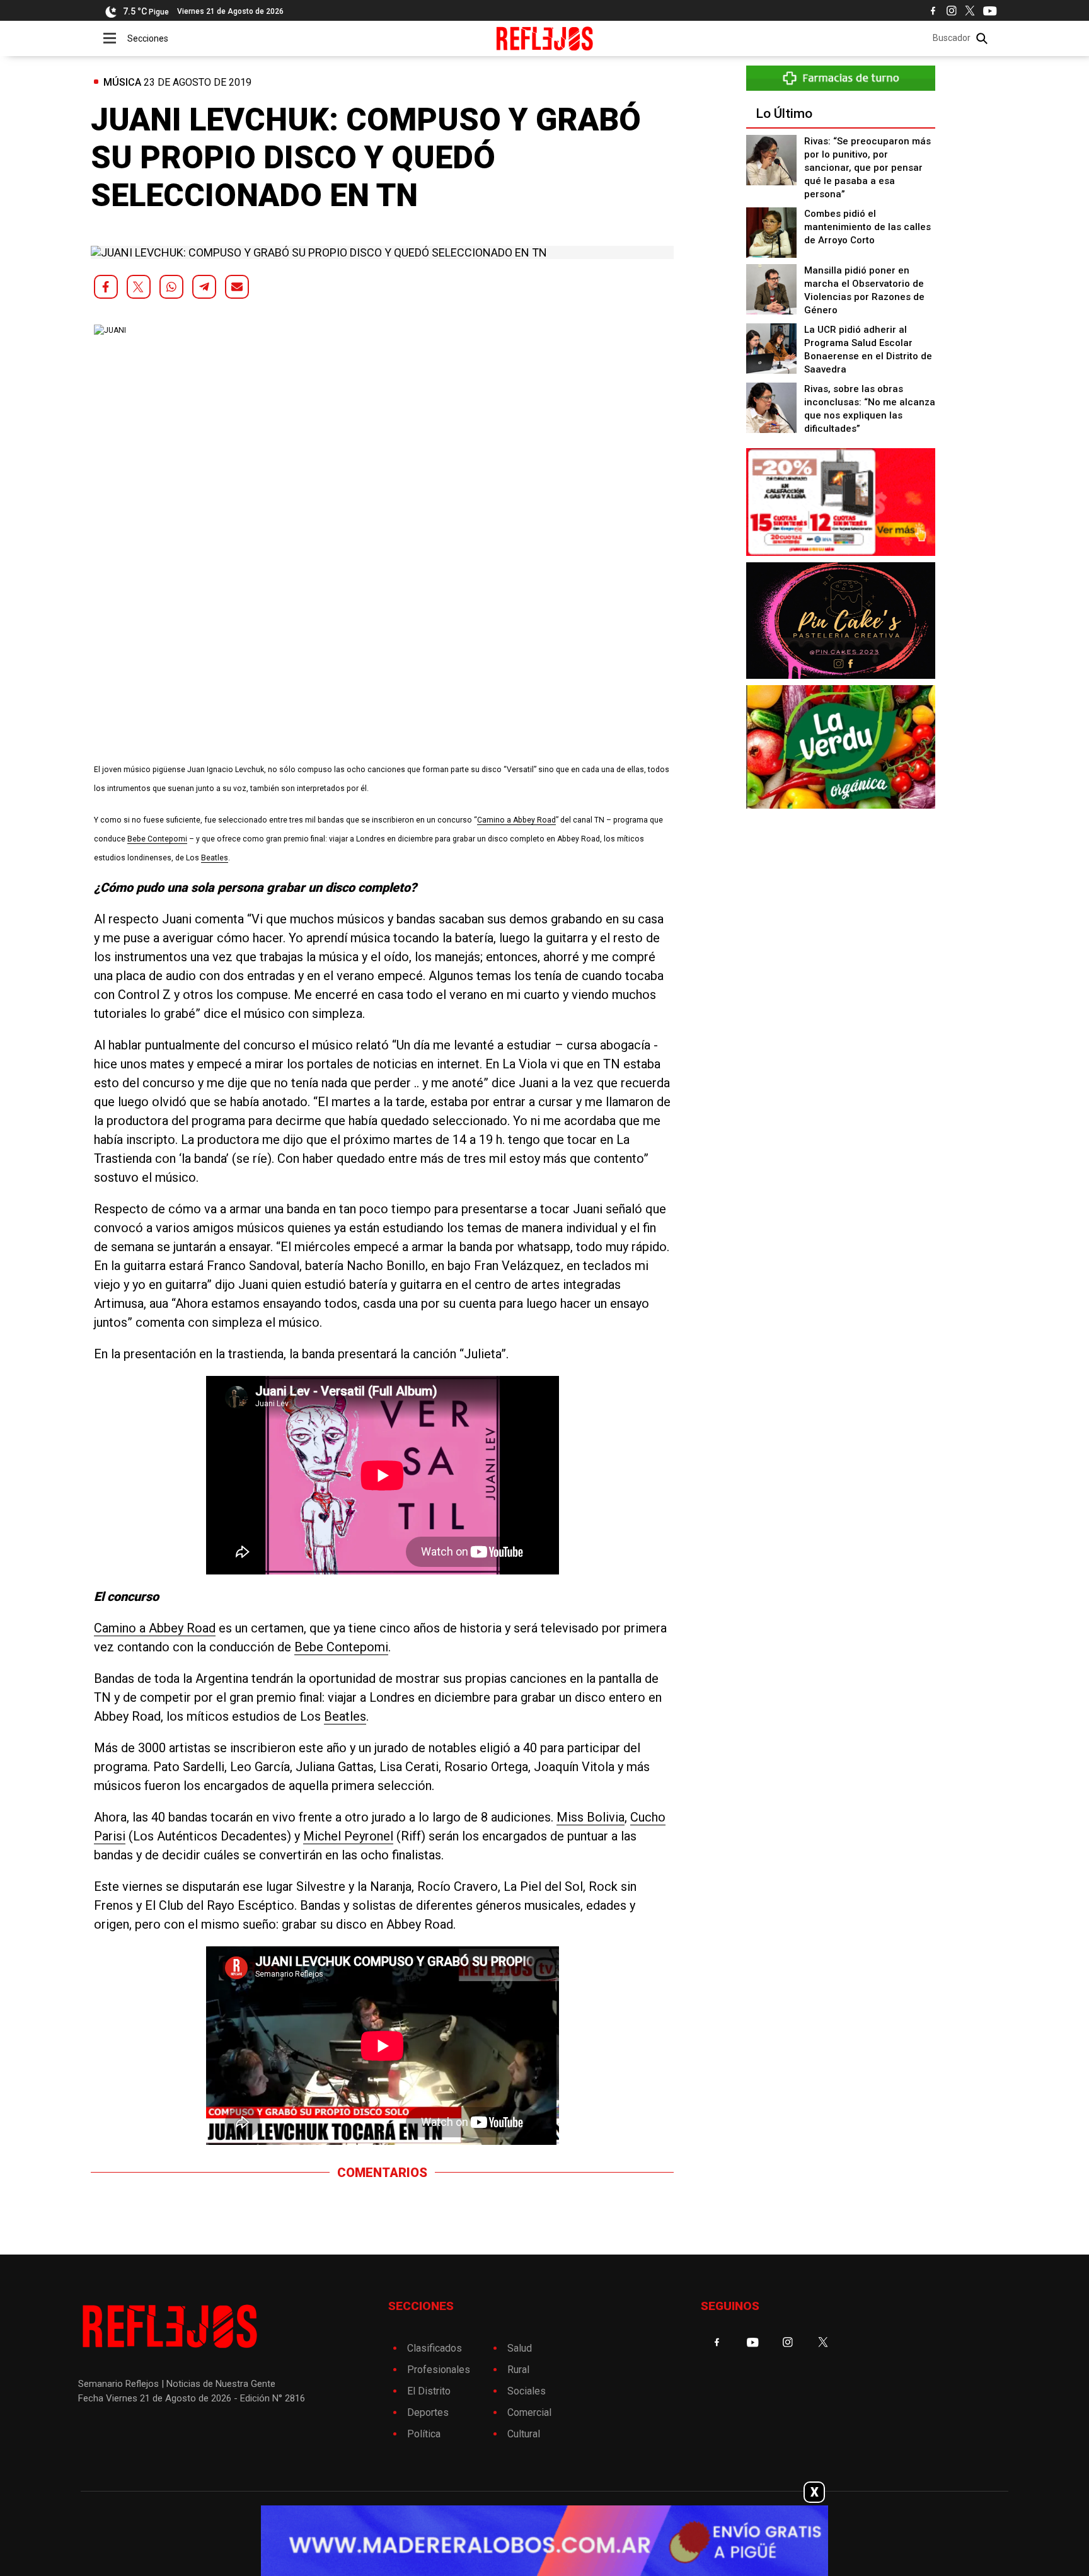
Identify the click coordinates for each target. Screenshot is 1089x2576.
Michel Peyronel (348, 1836)
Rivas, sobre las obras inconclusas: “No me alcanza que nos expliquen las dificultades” (870, 409)
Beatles (215, 858)
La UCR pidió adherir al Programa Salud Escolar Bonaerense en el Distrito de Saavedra (868, 349)
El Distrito (429, 2391)
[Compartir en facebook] (106, 287)
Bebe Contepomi (157, 839)
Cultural (524, 2434)
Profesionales (439, 2370)
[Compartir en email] (237, 287)
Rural (518, 2370)
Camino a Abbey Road (516, 820)
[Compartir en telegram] (204, 287)
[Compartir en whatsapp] (171, 287)
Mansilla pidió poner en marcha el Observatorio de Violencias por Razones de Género (864, 290)
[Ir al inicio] (545, 38)
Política (424, 2434)
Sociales (527, 2391)
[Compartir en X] (139, 287)
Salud (520, 2348)
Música (122, 82)
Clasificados (435, 2348)
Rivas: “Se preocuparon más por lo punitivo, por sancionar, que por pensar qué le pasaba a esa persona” (867, 168)
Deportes (428, 2412)
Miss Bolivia (591, 1817)
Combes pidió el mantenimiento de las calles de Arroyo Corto (867, 227)
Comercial (529, 2412)
